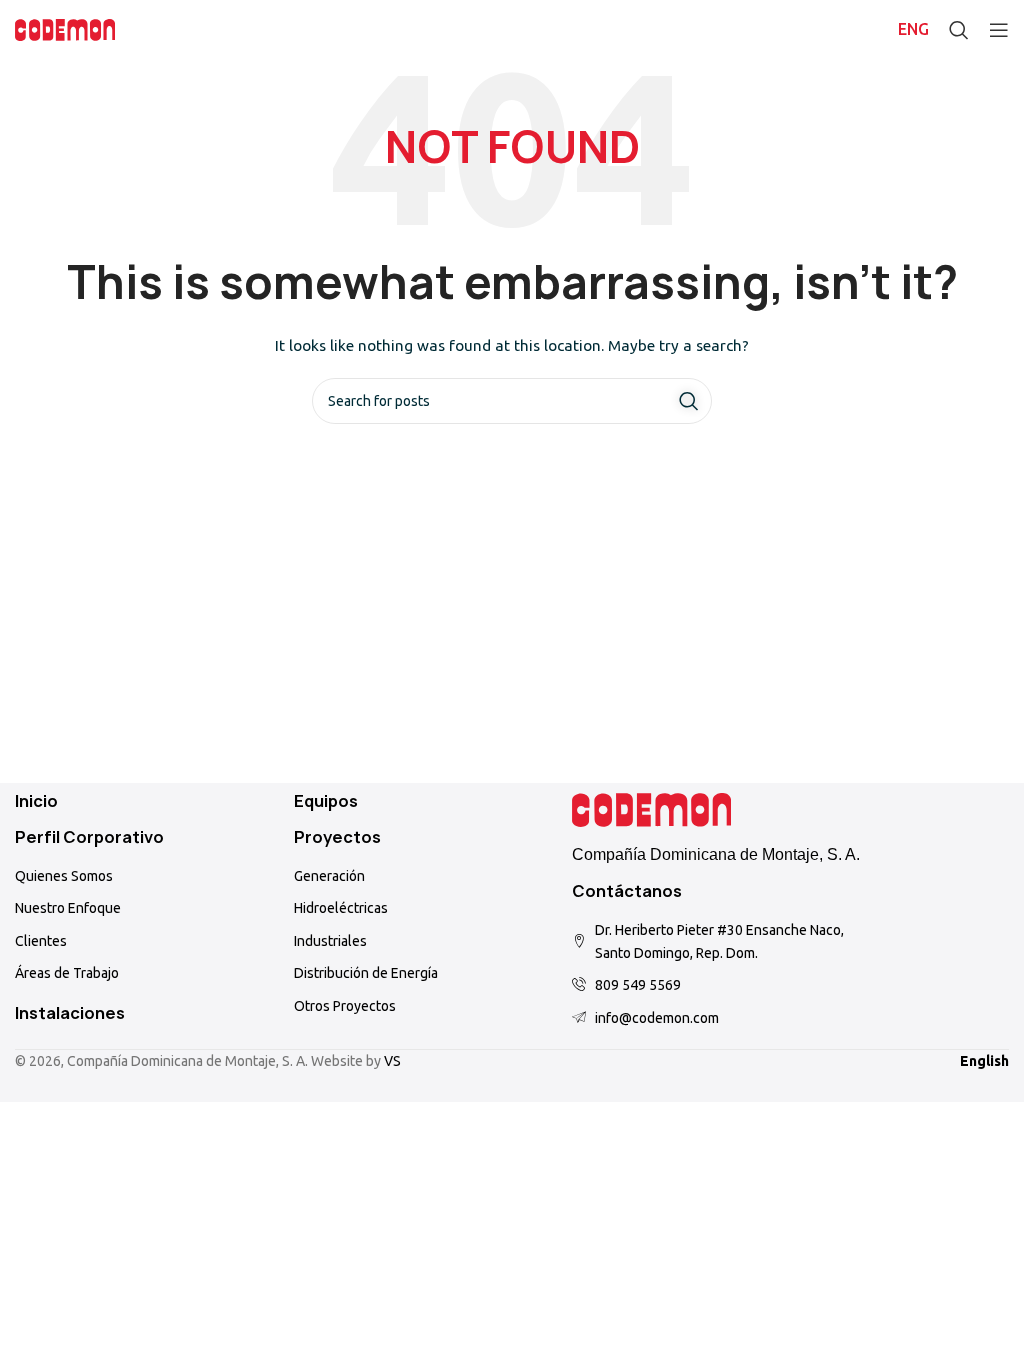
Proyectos (337, 837)
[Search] (959, 30)
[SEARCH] (689, 401)
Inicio (36, 801)
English (984, 1061)
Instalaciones (70, 1013)
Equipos (326, 801)
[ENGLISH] (913, 30)
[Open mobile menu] (999, 30)
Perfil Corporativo (89, 837)
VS (392, 1061)
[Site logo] (65, 29)
